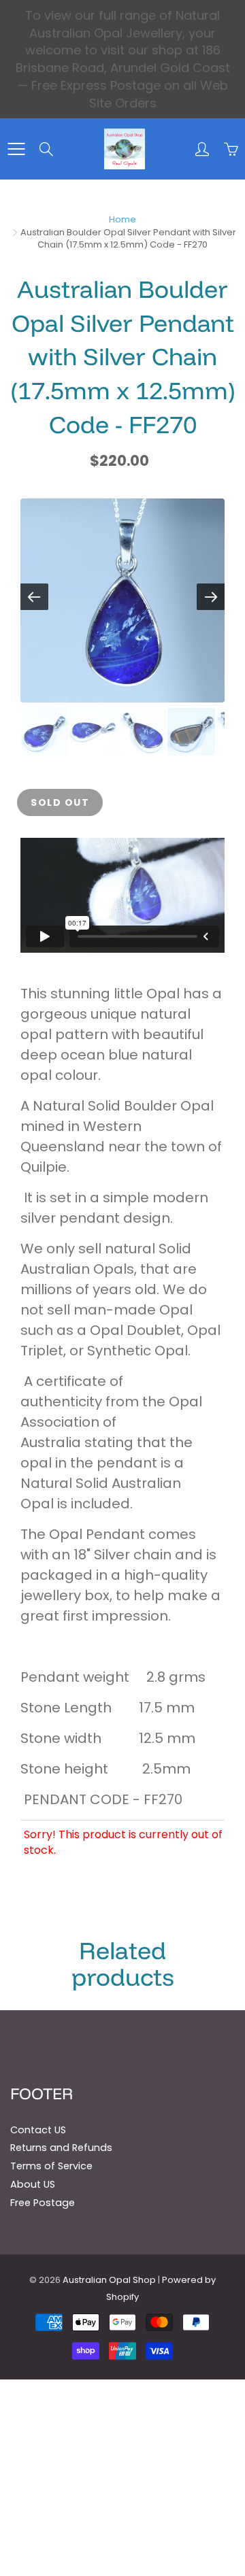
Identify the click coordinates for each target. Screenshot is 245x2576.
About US (33, 2184)
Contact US (38, 2130)
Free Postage (43, 2203)
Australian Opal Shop (109, 2280)
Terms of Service (51, 2166)
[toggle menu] (16, 149)
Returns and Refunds (61, 2148)
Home (122, 219)
